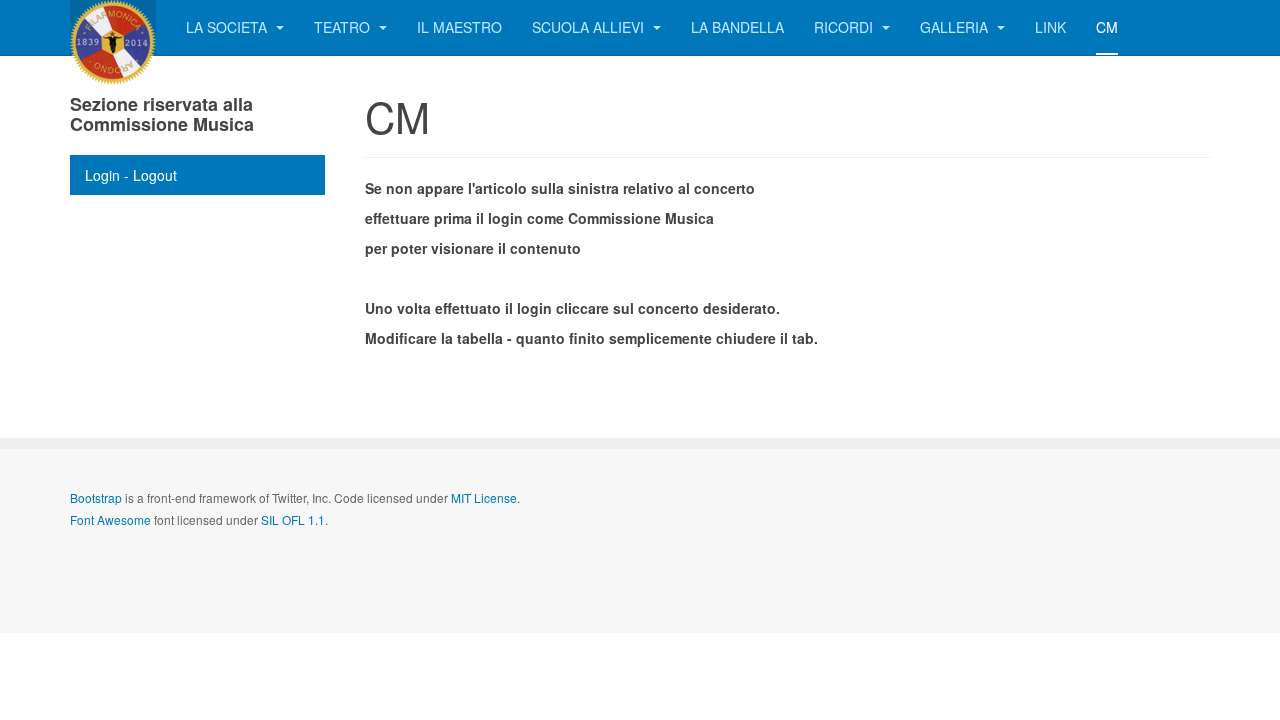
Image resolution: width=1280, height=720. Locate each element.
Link (1050, 27)
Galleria (956, 27)
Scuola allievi (590, 27)
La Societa (228, 27)
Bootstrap (96, 497)
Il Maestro (459, 27)
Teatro (344, 27)
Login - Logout (131, 175)
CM (1107, 27)
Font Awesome (110, 519)
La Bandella (737, 27)
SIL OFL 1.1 (293, 519)
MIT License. (485, 497)
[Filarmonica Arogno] (113, 27)
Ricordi (845, 27)
